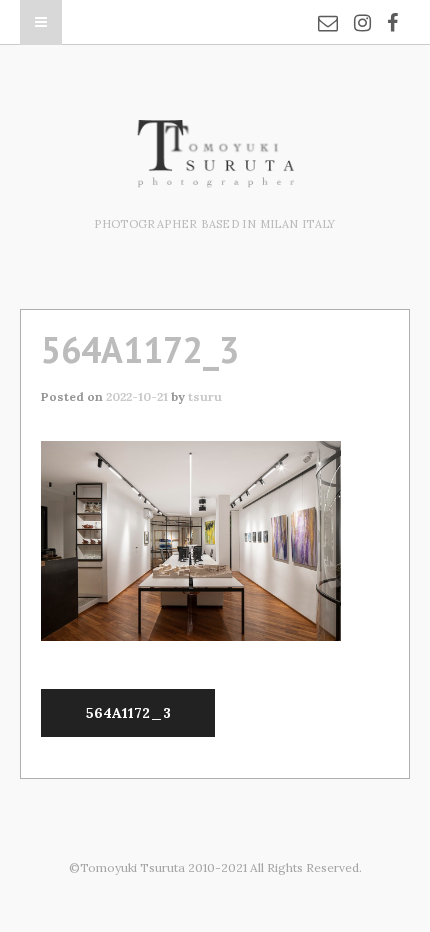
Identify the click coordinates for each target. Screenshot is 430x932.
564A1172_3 (128, 713)
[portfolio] (215, 177)
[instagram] (362, 10)
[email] (328, 10)
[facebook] (392, 10)
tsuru (205, 396)
